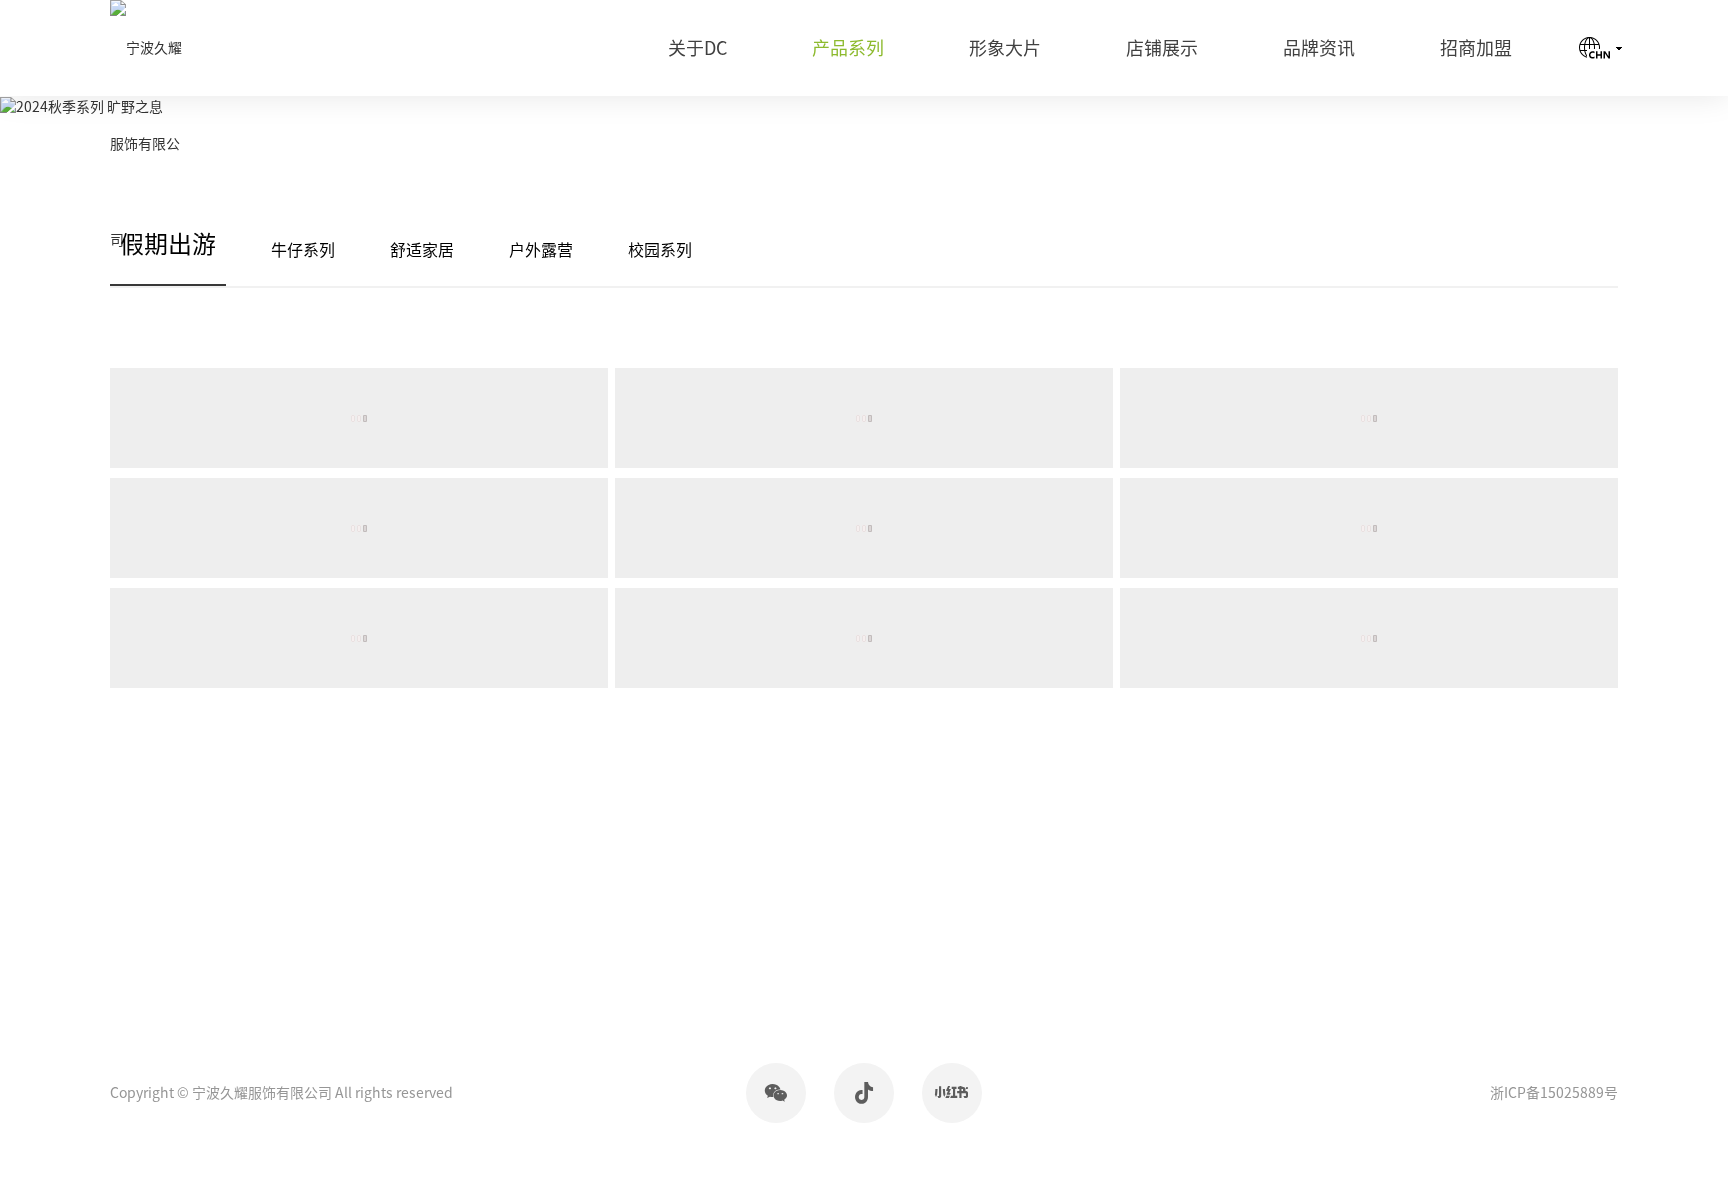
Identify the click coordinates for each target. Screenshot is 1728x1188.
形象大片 (1005, 48)
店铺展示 (1162, 48)
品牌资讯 (1319, 48)
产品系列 (848, 48)
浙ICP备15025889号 (1554, 1093)
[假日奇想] (359, 418)
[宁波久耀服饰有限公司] (147, 144)
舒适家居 (422, 250)
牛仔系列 (303, 250)
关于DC (697, 48)
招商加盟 (1476, 48)
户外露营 (541, 250)
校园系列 (660, 250)
